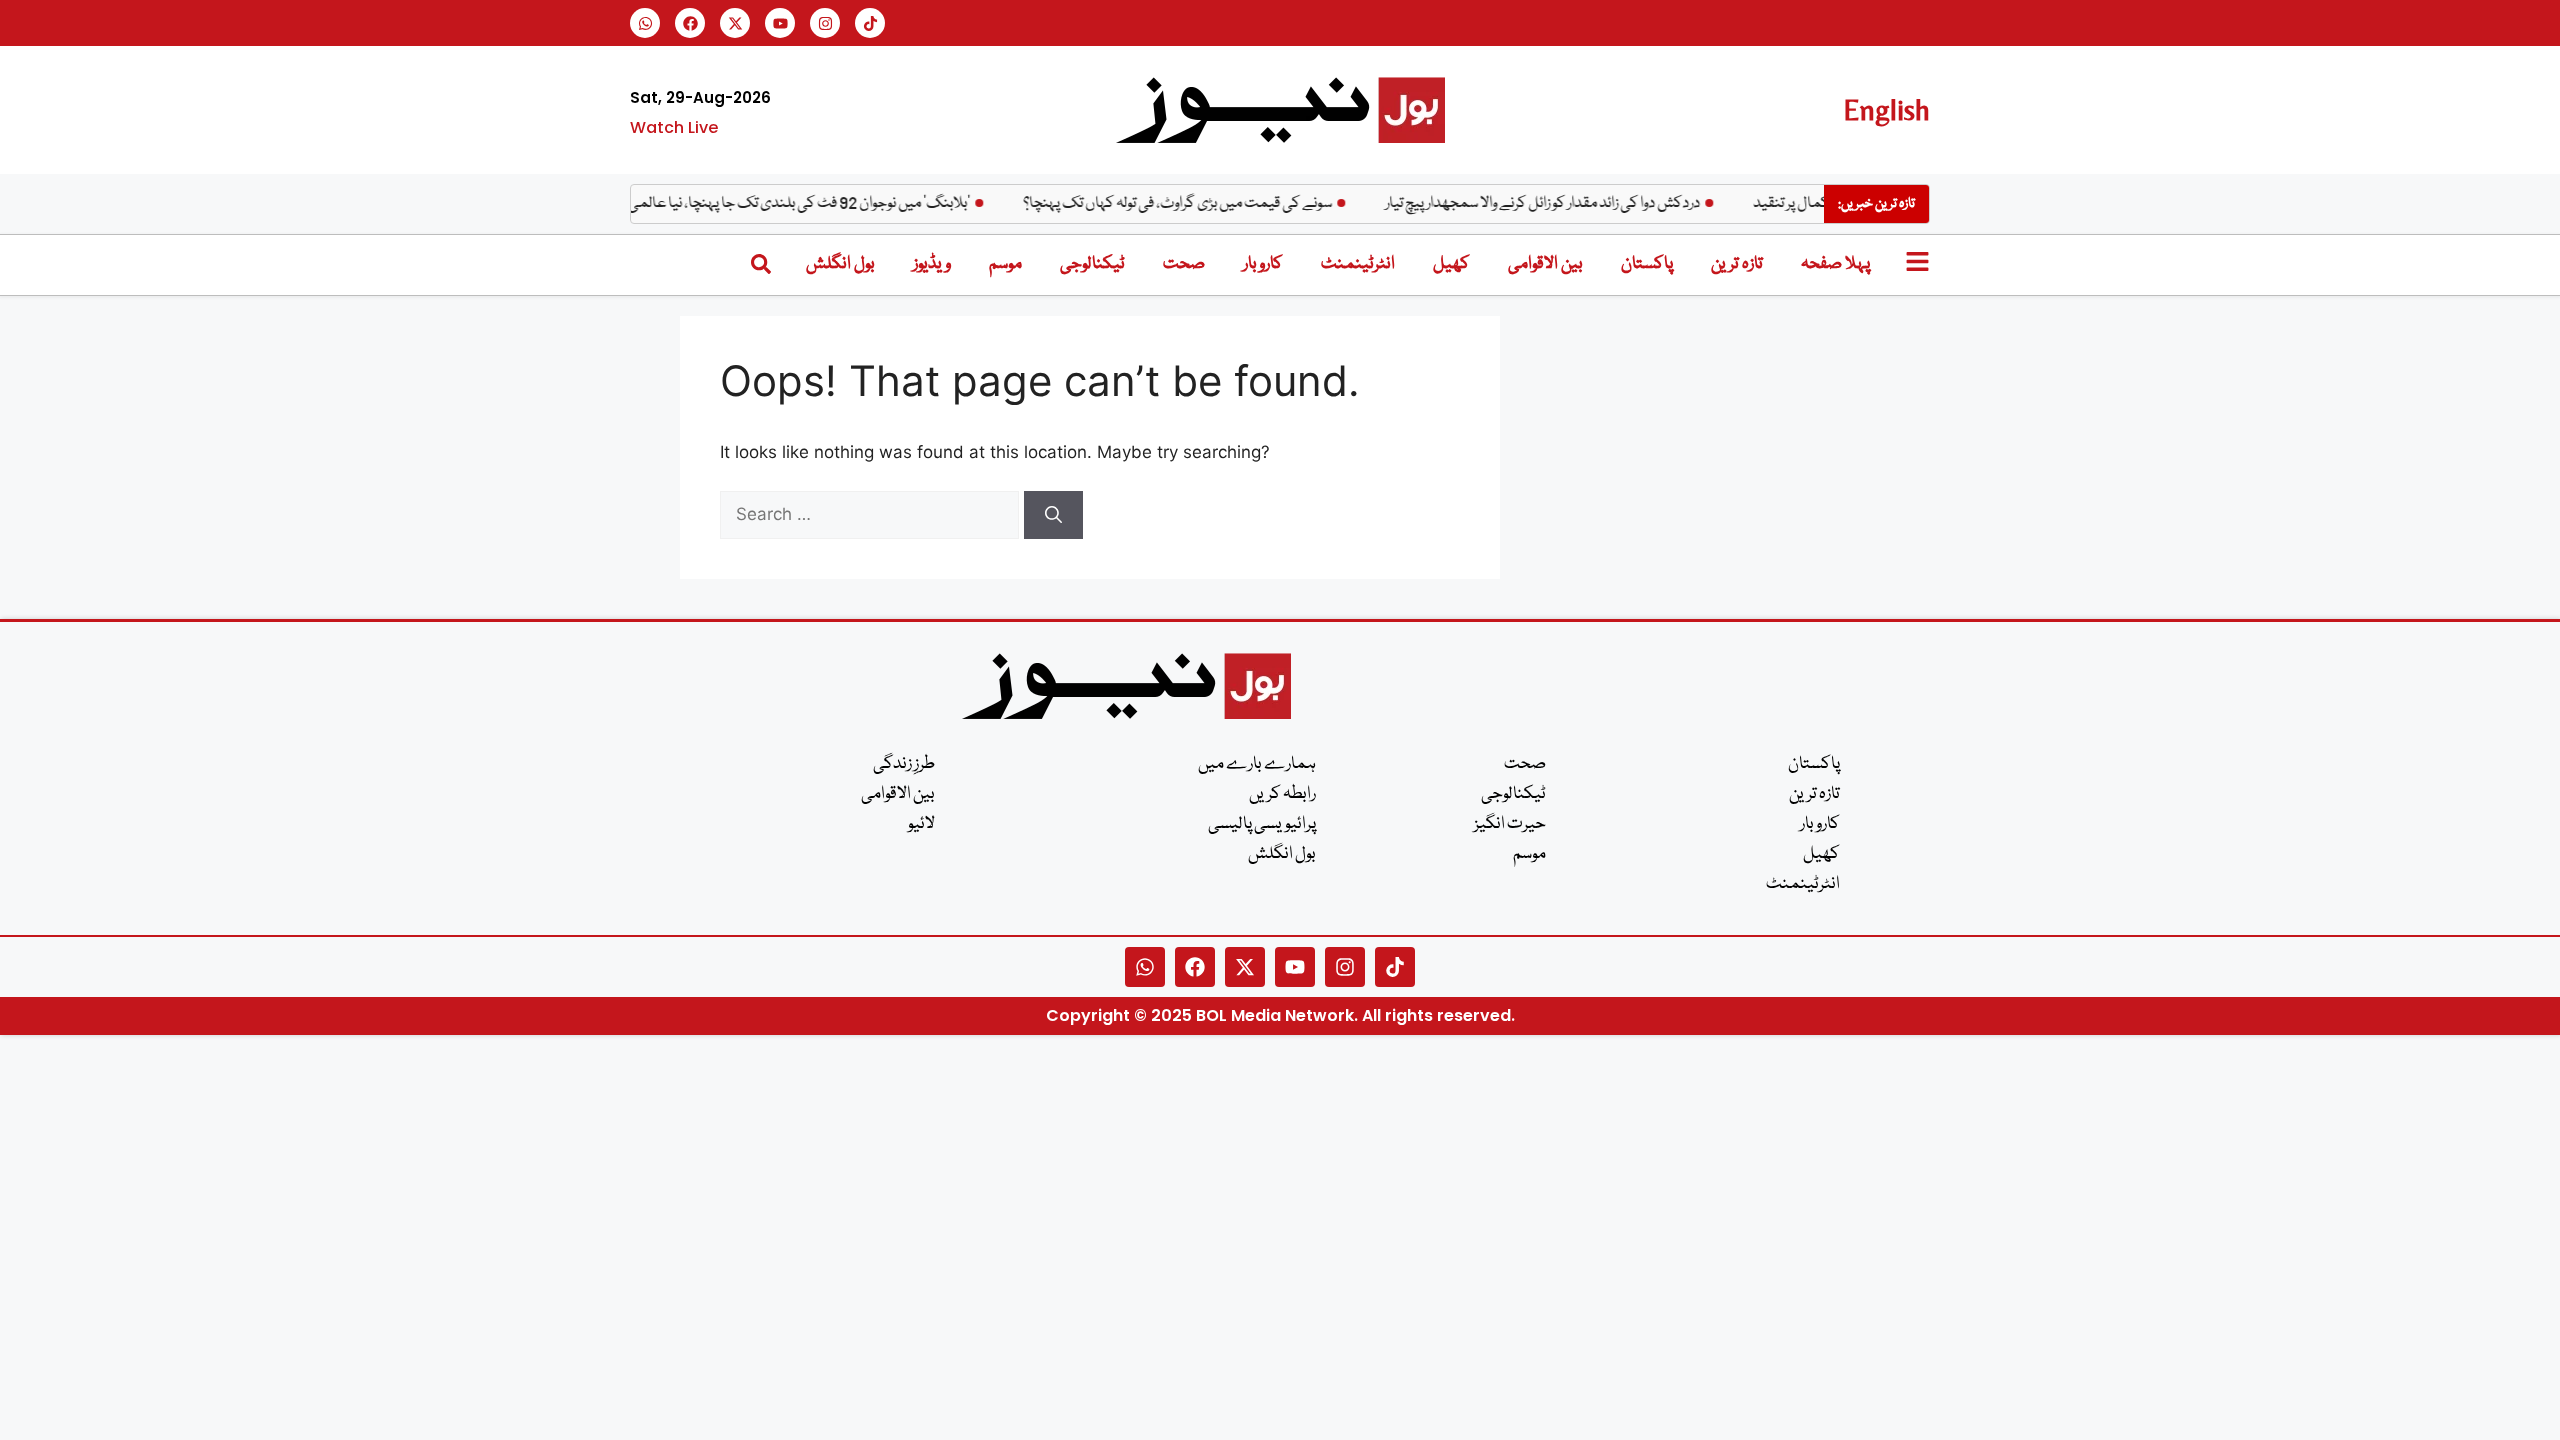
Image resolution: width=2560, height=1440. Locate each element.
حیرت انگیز (1510, 824)
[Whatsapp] (645, 23)
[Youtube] (780, 23)
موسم (1005, 264)
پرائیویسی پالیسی (1262, 824)
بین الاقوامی (1545, 264)
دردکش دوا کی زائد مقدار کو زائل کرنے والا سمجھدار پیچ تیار (1563, 204)
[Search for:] (872, 514)
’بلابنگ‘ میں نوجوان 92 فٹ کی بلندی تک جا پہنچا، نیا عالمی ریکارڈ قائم (790, 204)
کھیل (1451, 264)
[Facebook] (690, 23)
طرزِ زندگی (904, 764)
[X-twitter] (735, 23)
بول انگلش (840, 264)
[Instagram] (825, 23)
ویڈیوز (932, 264)
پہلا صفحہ (1835, 264)
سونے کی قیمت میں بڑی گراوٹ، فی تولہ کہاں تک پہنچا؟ (1198, 204)
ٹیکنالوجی (1092, 264)
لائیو (921, 824)
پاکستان (1647, 264)
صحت (1184, 264)
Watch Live (674, 127)
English (1886, 109)
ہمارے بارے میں (1257, 764)
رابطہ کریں (1282, 794)
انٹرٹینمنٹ (1358, 264)
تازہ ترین (1737, 264)
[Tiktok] (870, 23)
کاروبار (1263, 264)
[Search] (1053, 515)
